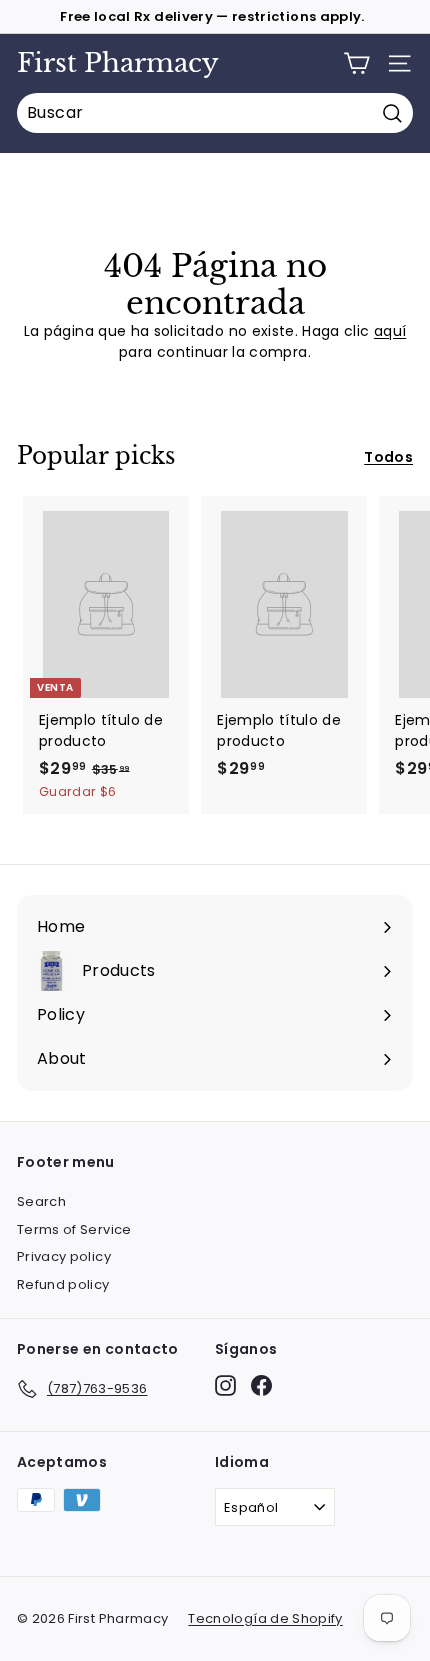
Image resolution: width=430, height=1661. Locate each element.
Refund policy (63, 1284)
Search (41, 1201)
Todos (388, 457)
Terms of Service (74, 1229)
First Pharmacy (118, 63)
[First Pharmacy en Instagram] (225, 1385)
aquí (390, 331)
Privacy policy (64, 1256)
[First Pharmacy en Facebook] (261, 1385)
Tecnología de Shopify (265, 1618)
